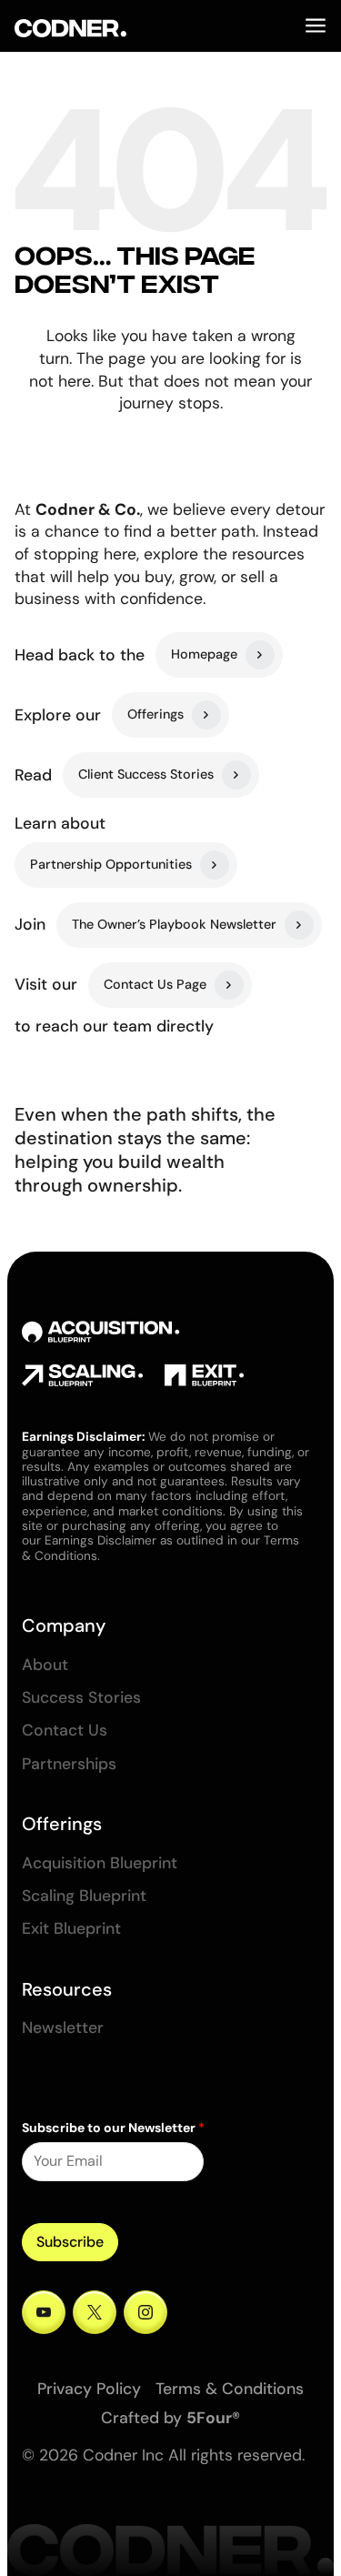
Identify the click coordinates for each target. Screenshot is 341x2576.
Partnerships (69, 1764)
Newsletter (63, 2028)
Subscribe (70, 2242)
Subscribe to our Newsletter (113, 2128)
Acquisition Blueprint (100, 1863)
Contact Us (65, 1731)
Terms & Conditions (230, 2389)
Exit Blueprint (71, 1929)
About (45, 1665)
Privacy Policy (89, 2389)
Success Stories (81, 1698)
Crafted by (170, 2418)
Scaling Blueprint (84, 1896)
